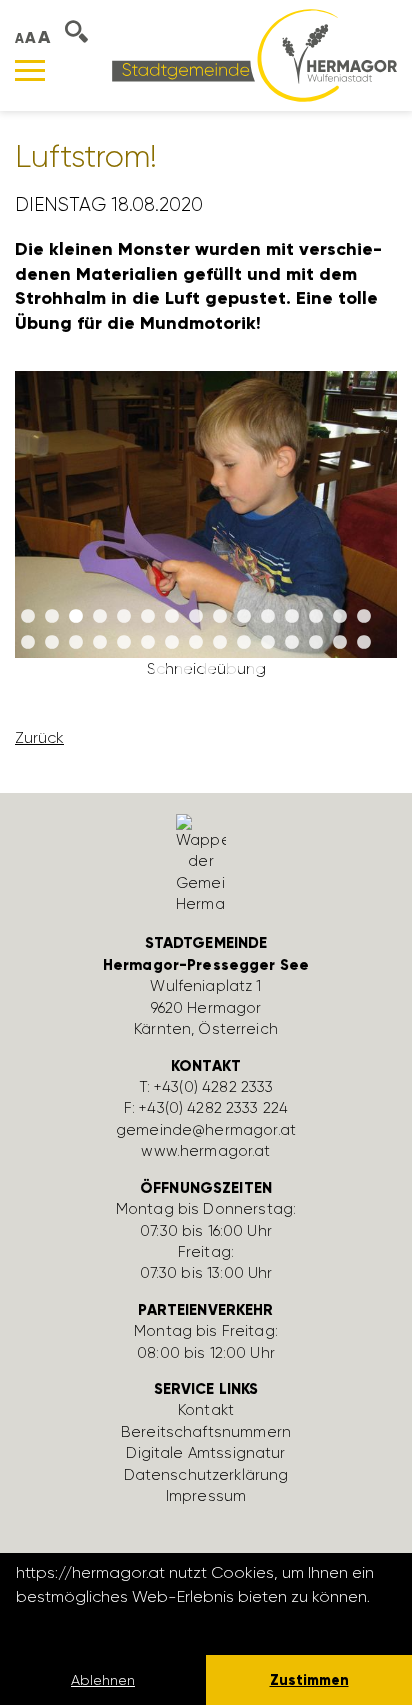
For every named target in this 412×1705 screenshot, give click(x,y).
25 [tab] (244, 643)
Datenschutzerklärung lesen (125, 1623)
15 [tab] (364, 617)
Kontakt (206, 1410)
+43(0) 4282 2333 (213, 1087)
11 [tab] (268, 617)
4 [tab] (100, 617)
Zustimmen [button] (309, 1680)
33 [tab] (184, 669)
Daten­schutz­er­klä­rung (206, 1475)
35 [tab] (232, 669)
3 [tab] (76, 617)
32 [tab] (160, 669)
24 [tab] (220, 643)
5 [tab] (124, 617)
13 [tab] (316, 617)
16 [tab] (28, 643)
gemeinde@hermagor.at (206, 1130)
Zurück (39, 737)
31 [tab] (136, 669)
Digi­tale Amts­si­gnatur (205, 1453)
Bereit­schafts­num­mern (206, 1432)
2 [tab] (52, 617)
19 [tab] (100, 643)
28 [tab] (316, 643)
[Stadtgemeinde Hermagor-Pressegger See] (254, 54)
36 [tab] (256, 669)
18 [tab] (76, 643)
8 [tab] (196, 617)
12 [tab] (292, 617)
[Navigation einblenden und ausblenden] (30, 70)
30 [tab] (364, 643)
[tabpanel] (206, 533)
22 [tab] (172, 643)
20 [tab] (124, 643)
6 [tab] (148, 617)
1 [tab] (28, 617)
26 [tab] (268, 643)
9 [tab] (220, 617)
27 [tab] (292, 643)
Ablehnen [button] (103, 1680)
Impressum (206, 1496)
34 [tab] (208, 669)
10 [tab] (244, 617)
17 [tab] (52, 643)
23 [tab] (196, 643)
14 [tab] (340, 617)
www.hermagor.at (205, 1151)
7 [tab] (172, 617)
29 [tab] (340, 643)
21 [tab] (148, 643)
